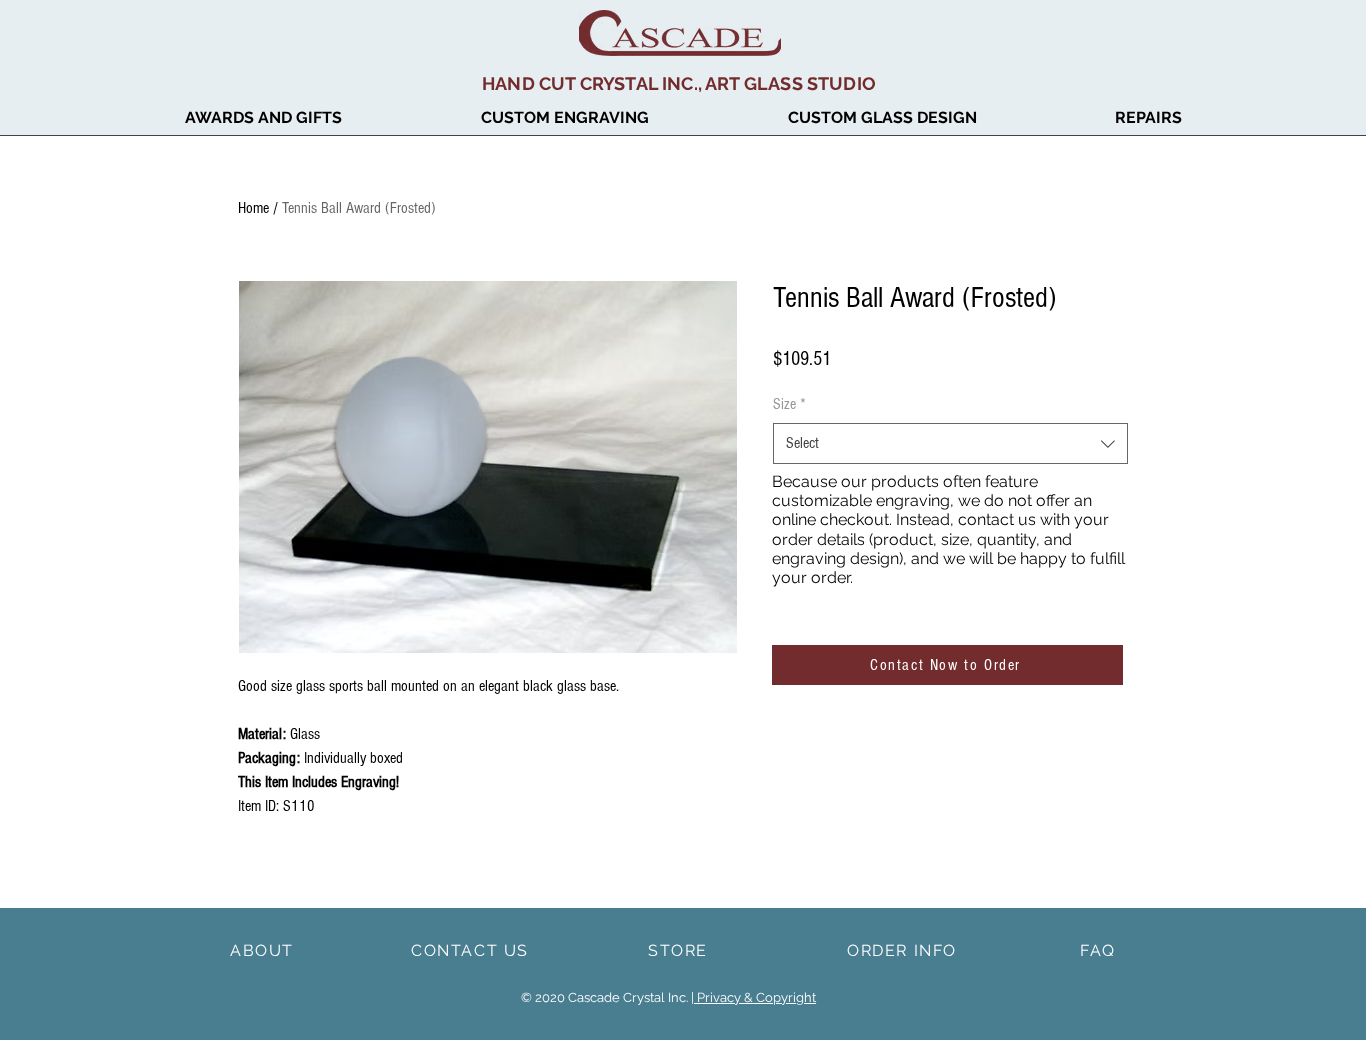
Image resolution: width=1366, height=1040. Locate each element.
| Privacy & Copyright (753, 997)
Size (789, 404)
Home (253, 208)
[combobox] (950, 443)
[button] (263, 118)
